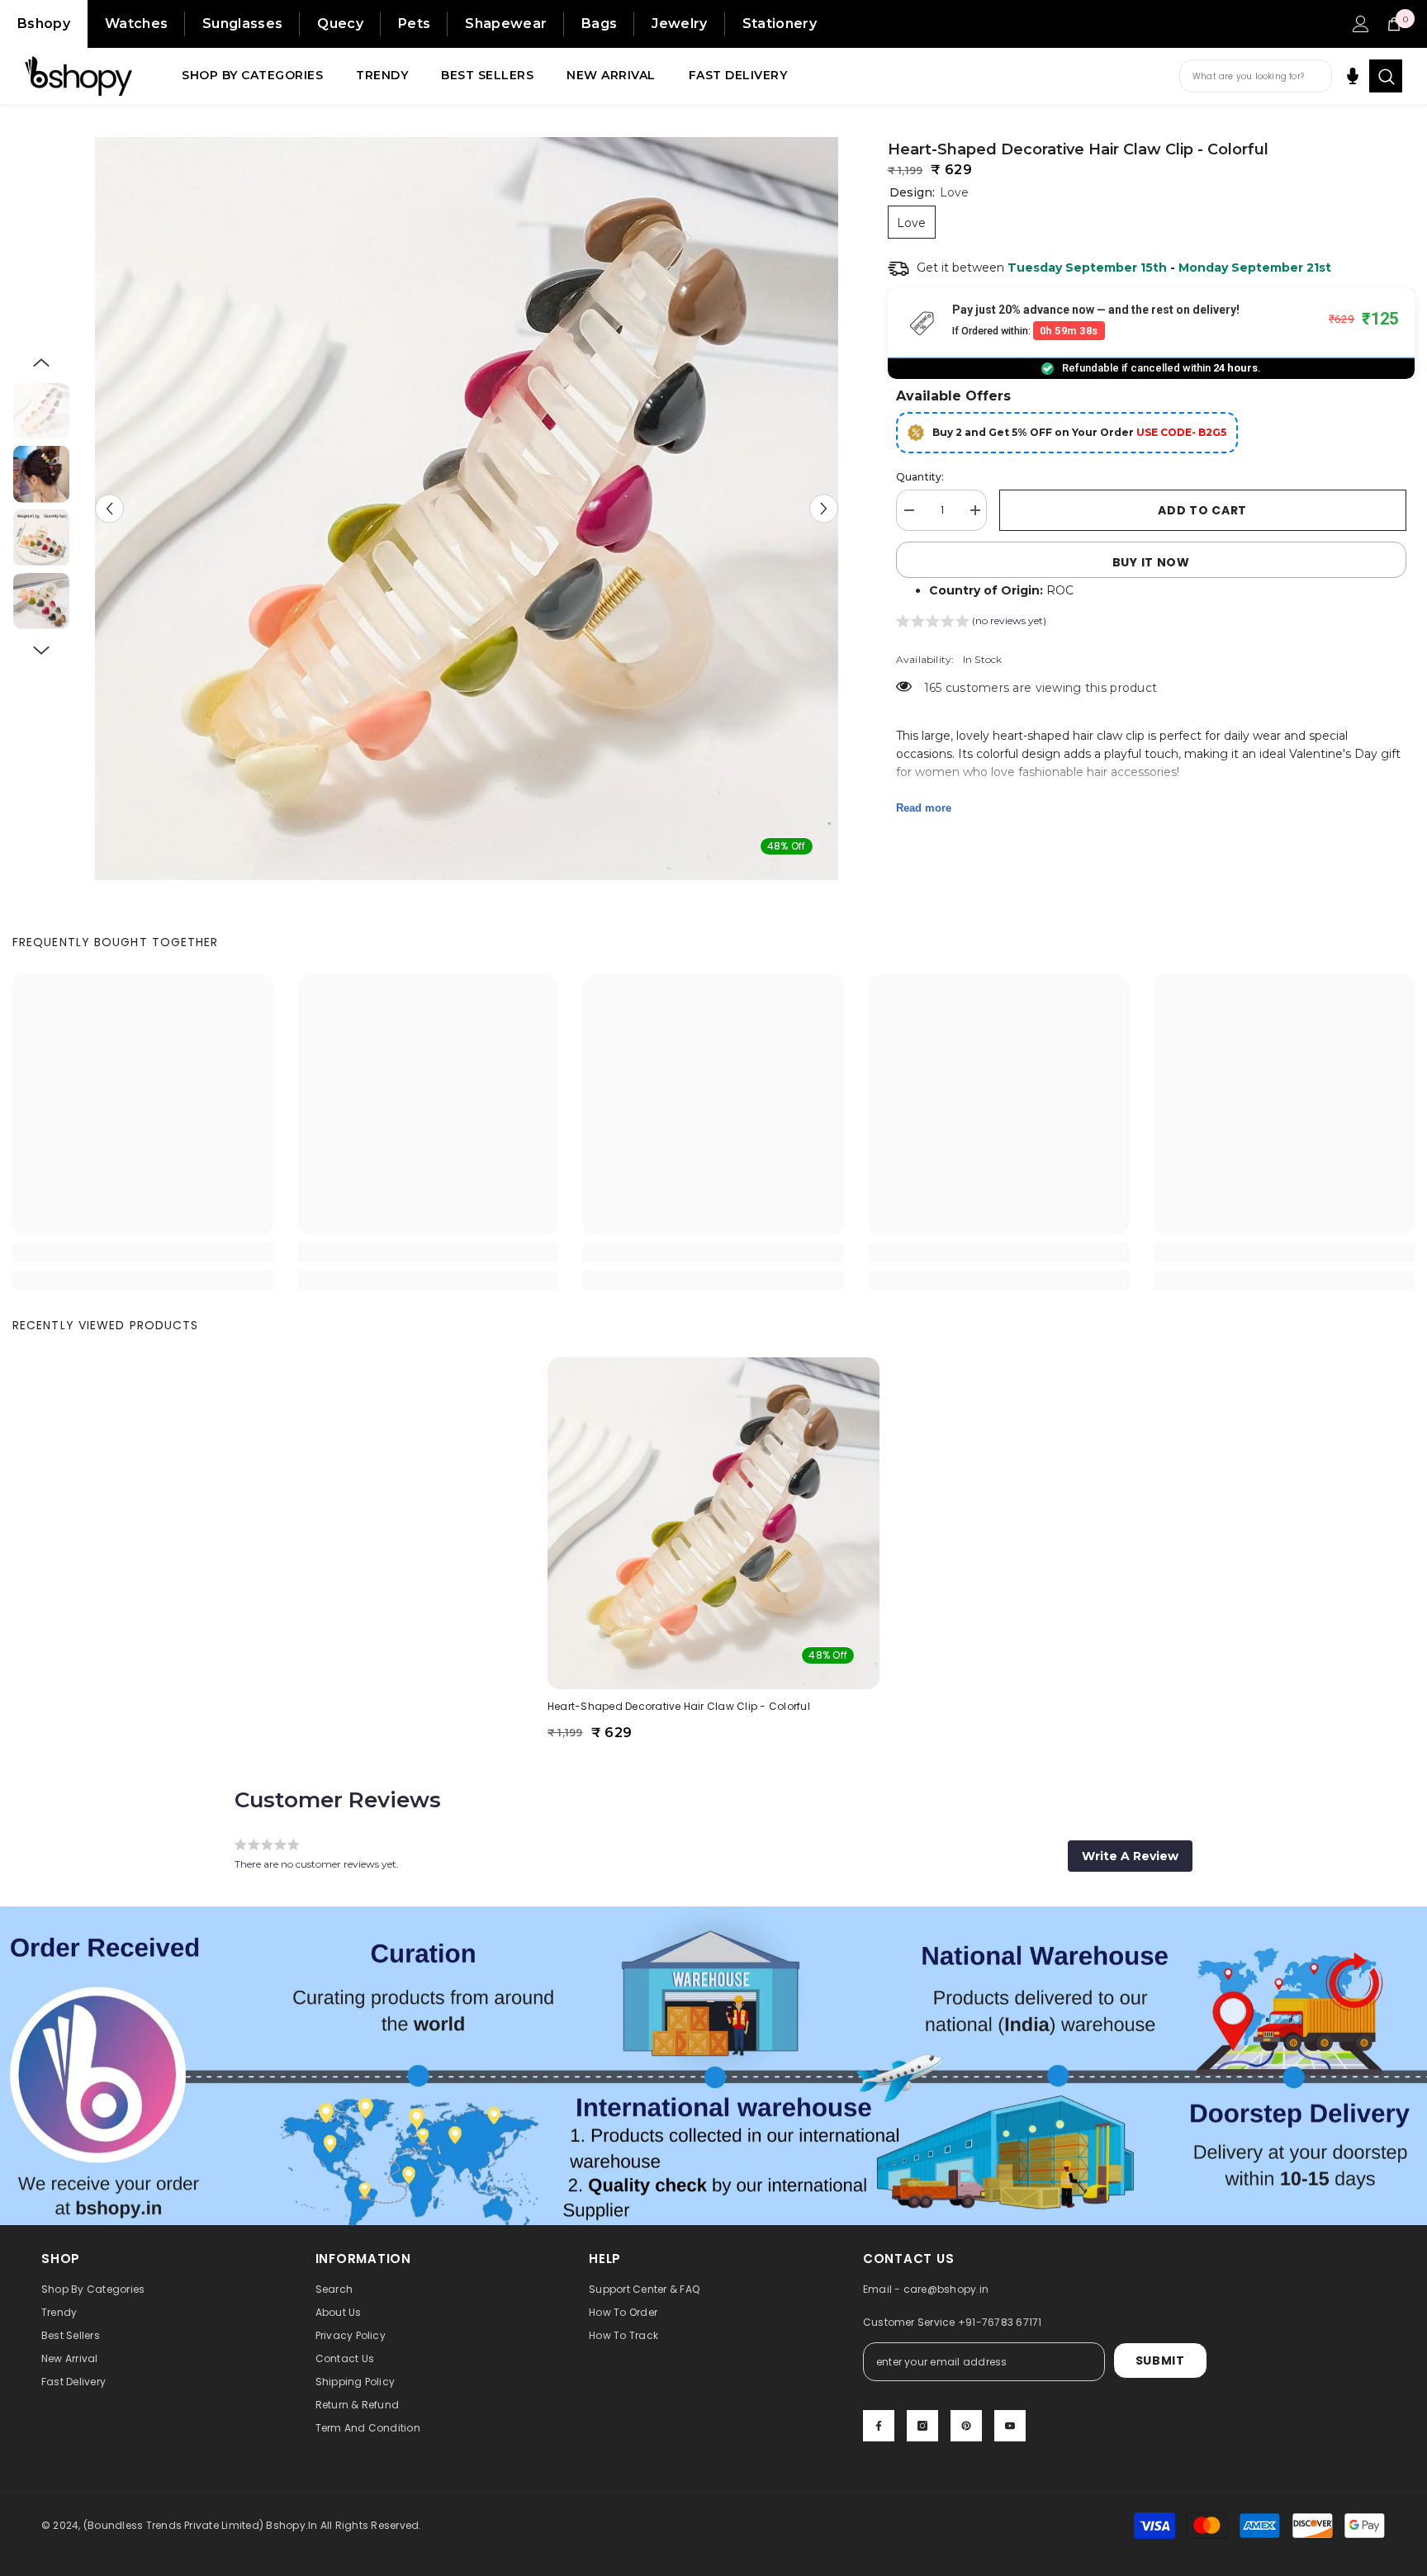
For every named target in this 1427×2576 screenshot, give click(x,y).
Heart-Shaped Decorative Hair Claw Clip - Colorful (679, 1706)
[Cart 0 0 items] (1394, 24)
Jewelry (679, 24)
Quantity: (920, 477)
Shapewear (506, 24)
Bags (599, 24)
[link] (143, 1253)
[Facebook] (879, 2426)
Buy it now (1151, 562)
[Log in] (1361, 24)
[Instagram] (922, 2426)
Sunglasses (242, 24)
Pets (414, 24)
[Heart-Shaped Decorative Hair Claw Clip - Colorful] (713, 1523)
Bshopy (44, 24)
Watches (136, 24)
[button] (109, 509)
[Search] (1386, 76)
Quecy (340, 24)
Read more (924, 808)
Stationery (780, 24)
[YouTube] (1010, 2426)
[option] (467, 509)
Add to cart (1202, 510)
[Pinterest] (966, 2426)
